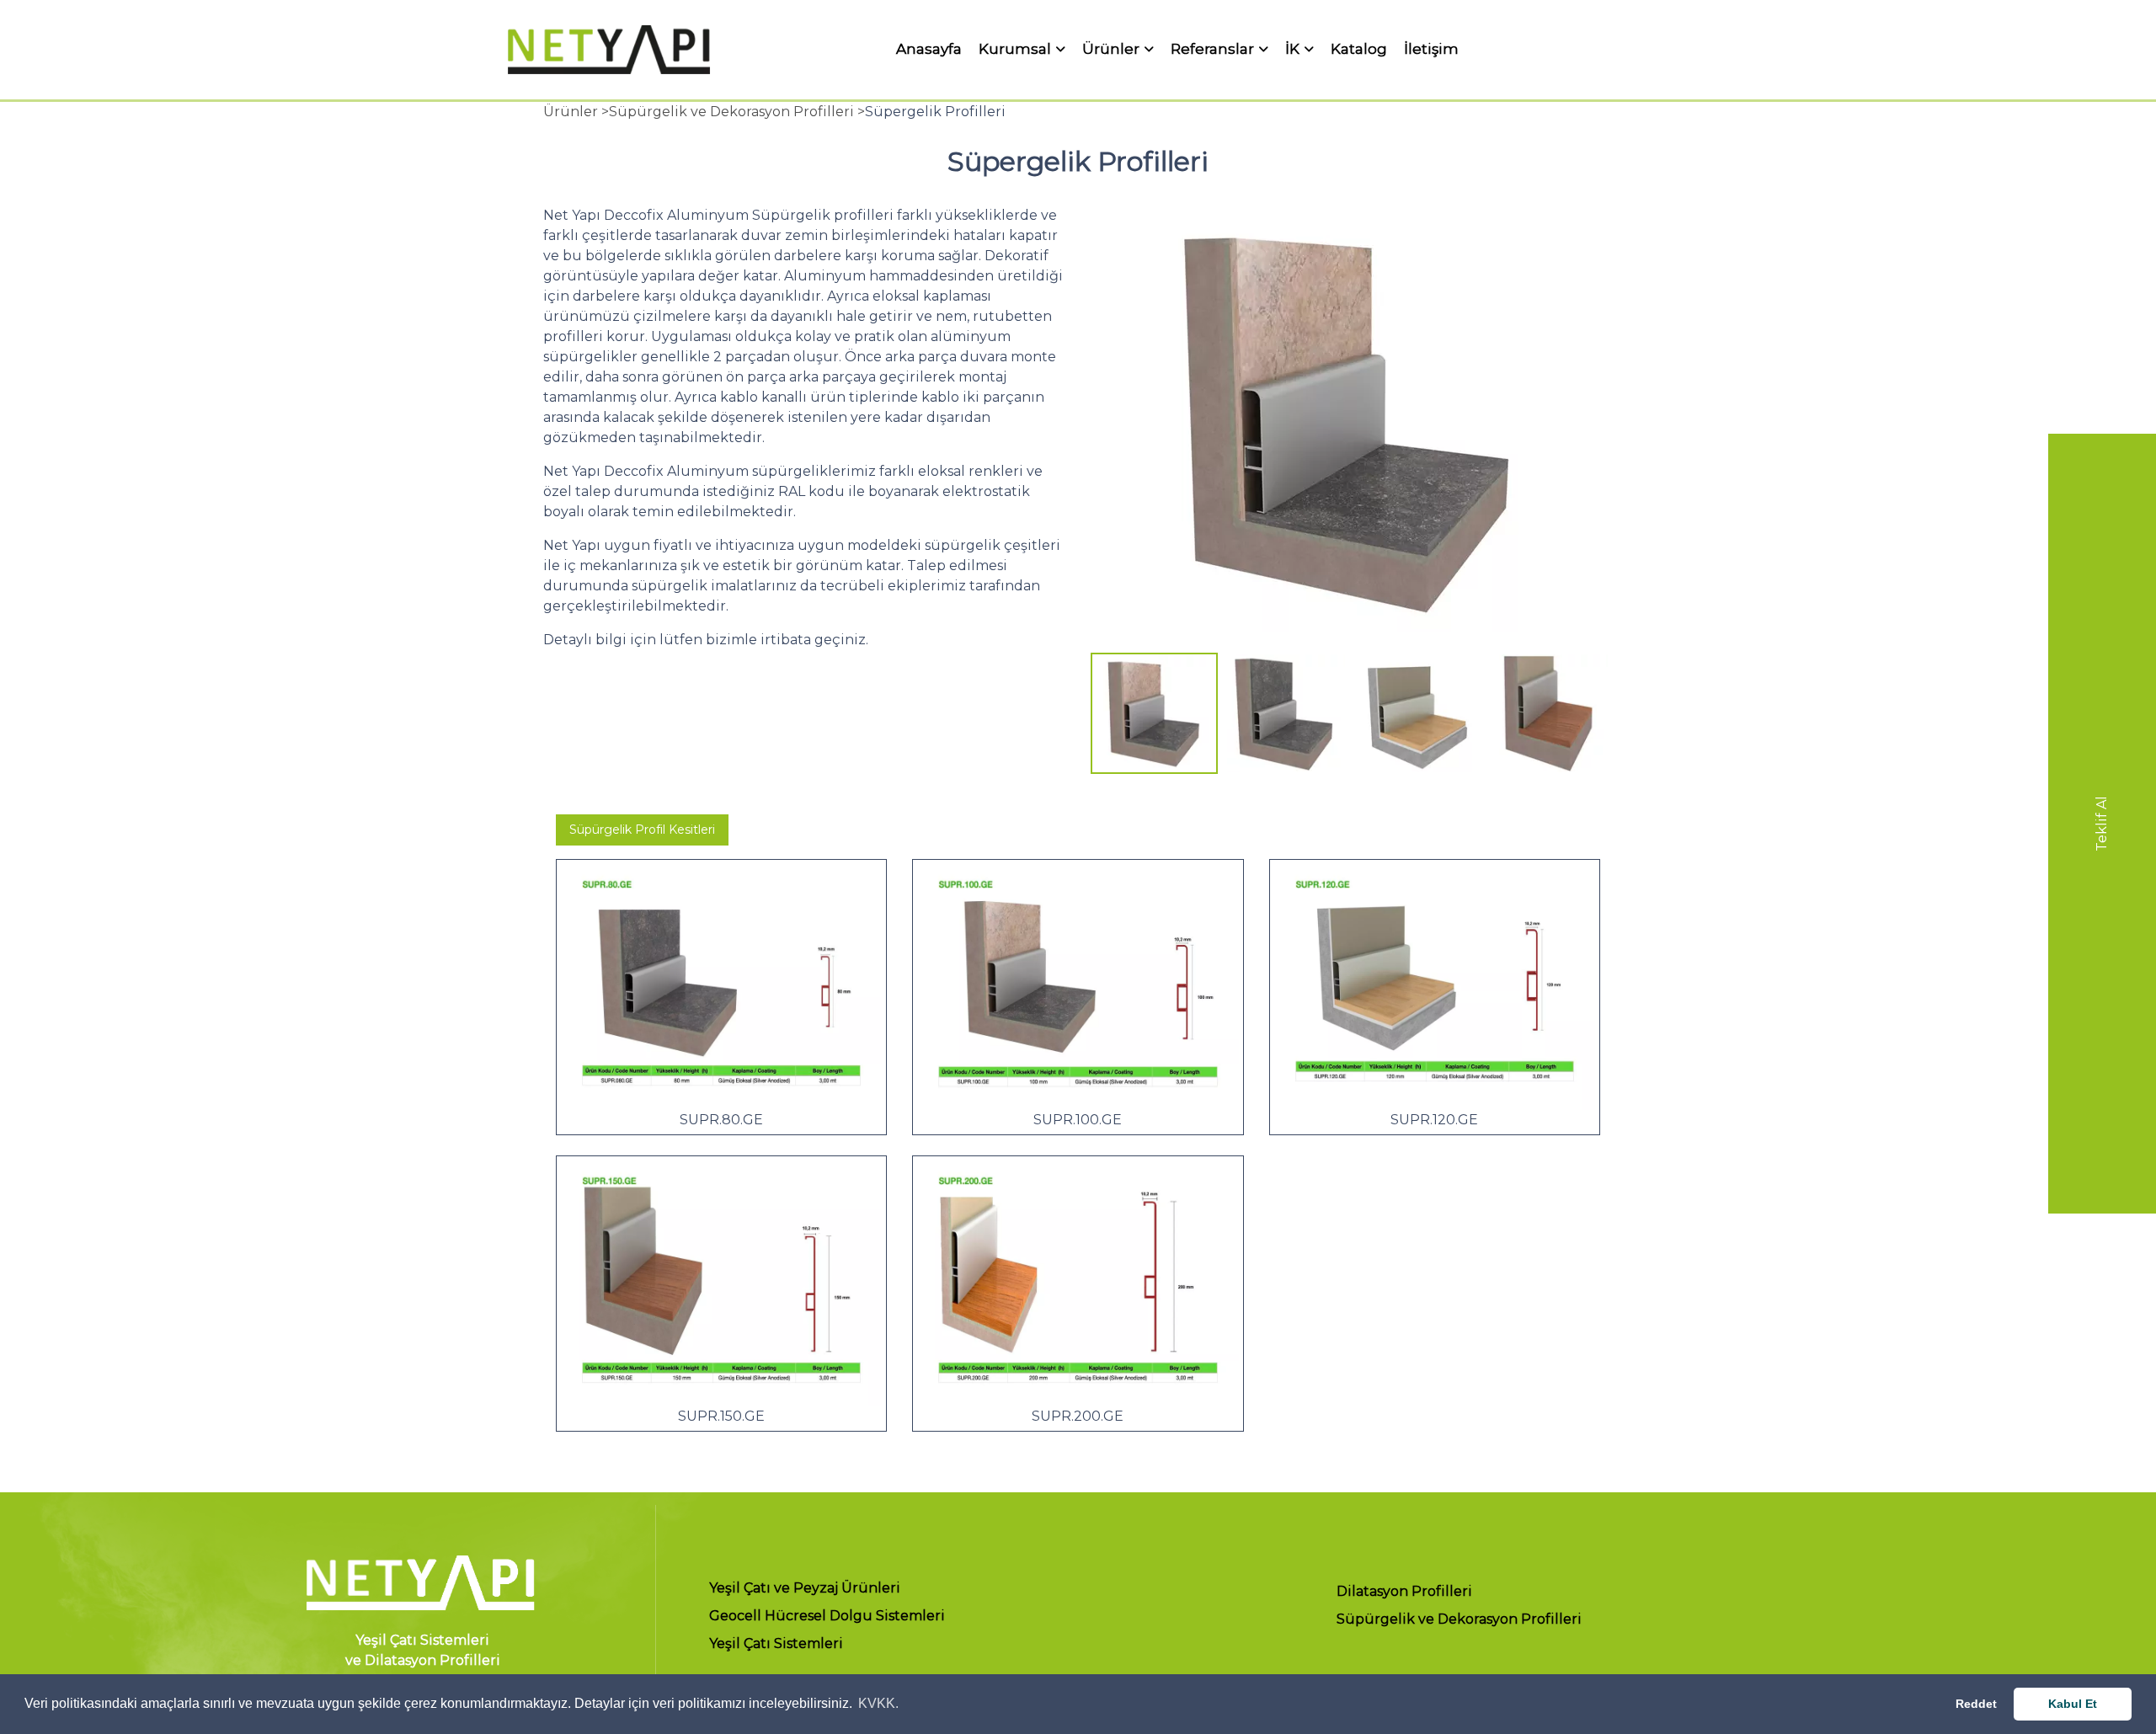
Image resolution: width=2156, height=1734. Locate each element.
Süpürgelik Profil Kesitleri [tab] (642, 830)
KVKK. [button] (878, 1703)
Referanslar (1212, 50)
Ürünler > (576, 112)
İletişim (1431, 49)
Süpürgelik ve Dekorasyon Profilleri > (737, 112)
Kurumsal (1015, 50)
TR (1614, 49)
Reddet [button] (1976, 1704)
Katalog (1359, 49)
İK (1292, 50)
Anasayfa (929, 49)
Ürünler (1111, 50)
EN (1645, 49)
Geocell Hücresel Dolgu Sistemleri (827, 1617)
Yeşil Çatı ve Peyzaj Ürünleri (805, 1589)
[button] (1113, 435)
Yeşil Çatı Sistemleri (776, 1644)
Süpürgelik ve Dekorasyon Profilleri (1459, 1620)
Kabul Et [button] (2073, 1704)
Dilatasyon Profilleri (1404, 1592)
